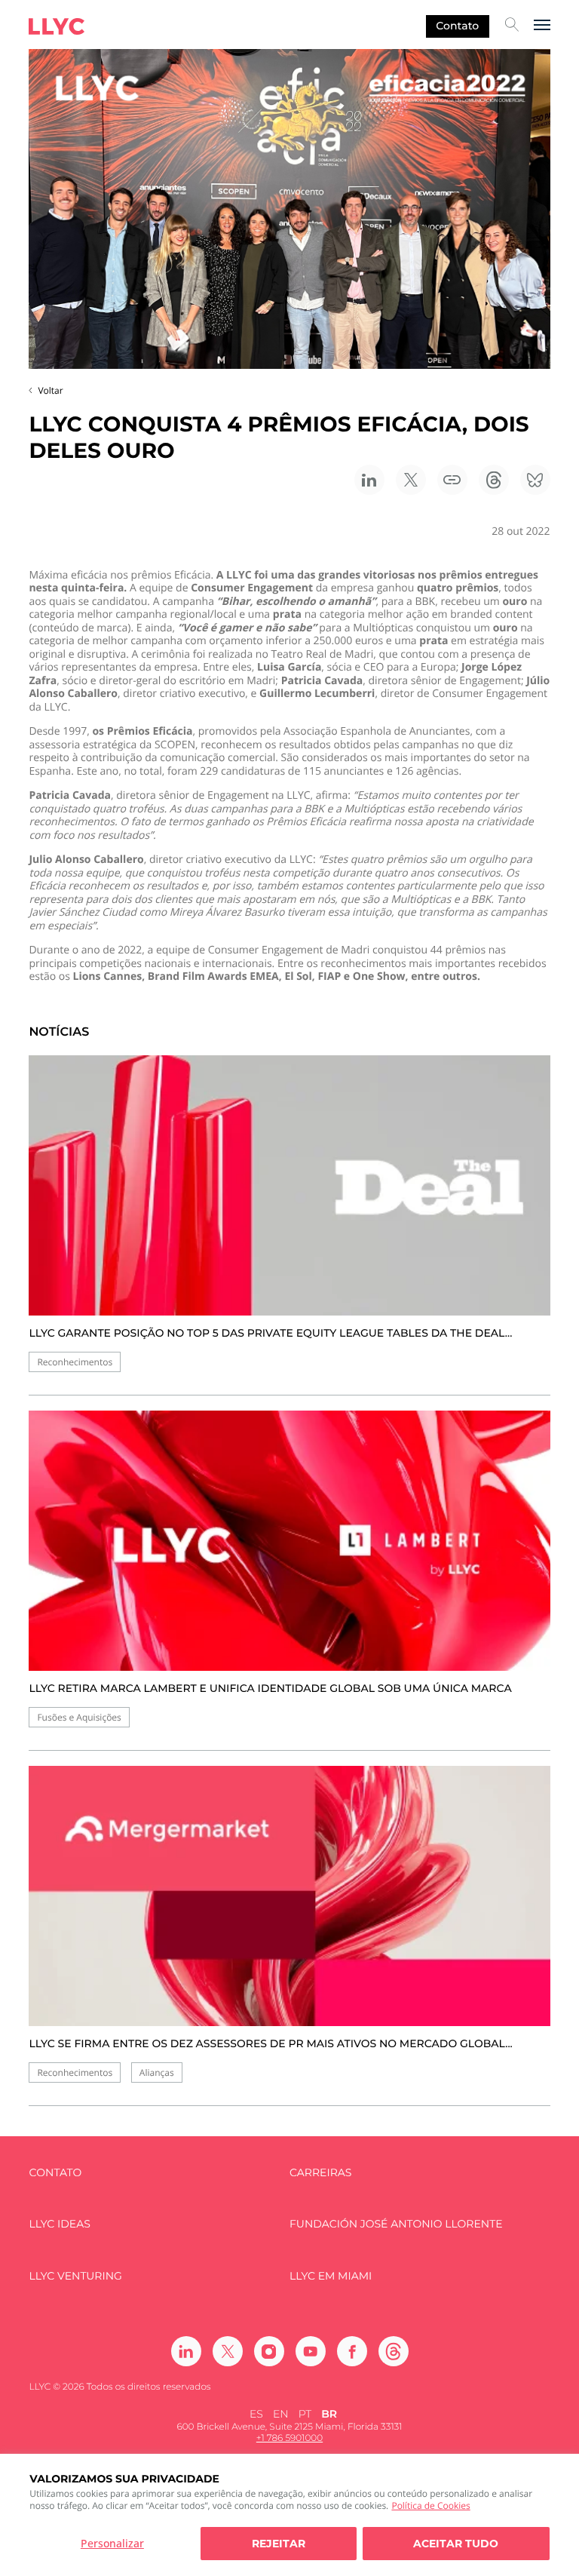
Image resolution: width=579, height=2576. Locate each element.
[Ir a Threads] (394, 2351)
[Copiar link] (452, 480)
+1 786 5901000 (289, 2438)
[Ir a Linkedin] (186, 2351)
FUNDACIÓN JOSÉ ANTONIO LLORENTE (396, 2224)
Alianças (157, 2072)
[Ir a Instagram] (269, 2351)
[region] (289, 2515)
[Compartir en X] (411, 480)
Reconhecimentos (75, 1362)
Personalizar (112, 2543)
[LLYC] (57, 26)
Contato (457, 26)
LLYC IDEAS (59, 2224)
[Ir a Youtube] (311, 2351)
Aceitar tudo (456, 2544)
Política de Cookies (430, 2505)
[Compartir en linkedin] (369, 480)
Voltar (50, 390)
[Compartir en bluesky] (535, 480)
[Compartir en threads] (494, 480)
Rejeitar (279, 2544)
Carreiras (320, 2173)
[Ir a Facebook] (352, 2351)
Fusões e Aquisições (79, 1717)
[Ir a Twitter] (228, 2351)
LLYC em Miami (331, 2276)
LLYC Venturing (75, 2276)
